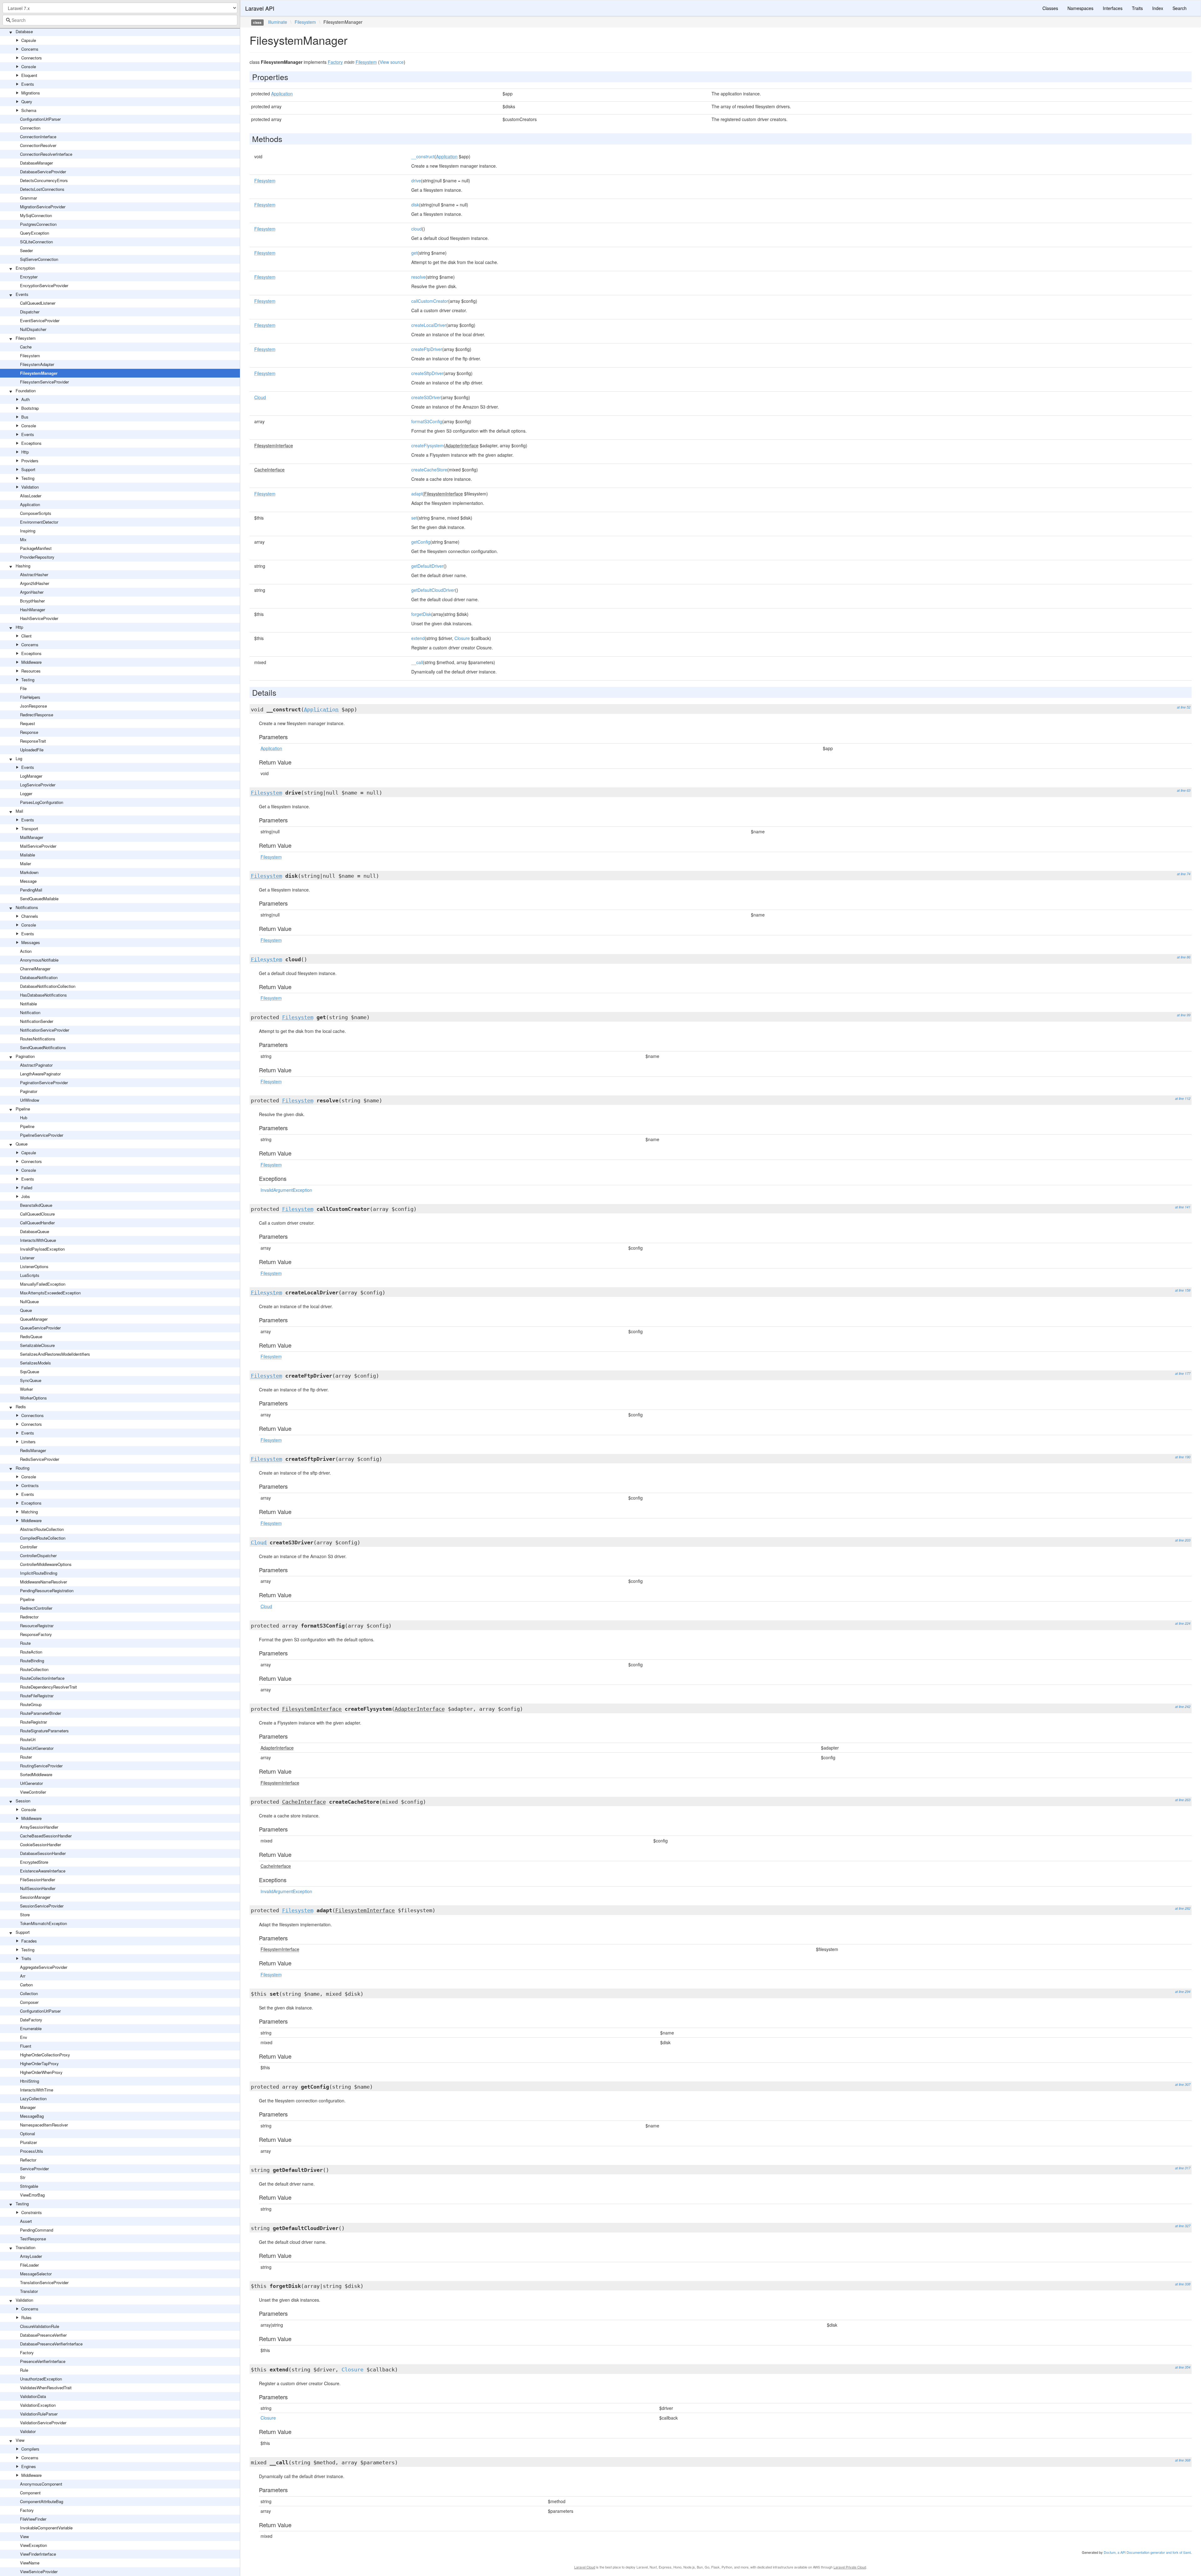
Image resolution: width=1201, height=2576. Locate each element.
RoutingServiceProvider (41, 1766)
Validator (28, 2431)
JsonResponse (33, 706)
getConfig (421, 542)
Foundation (26, 391)
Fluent (26, 2046)
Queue (22, 1144)
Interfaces (1113, 8)
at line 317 (1183, 2168)
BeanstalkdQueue (36, 1205)
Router (26, 1757)
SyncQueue (31, 1380)
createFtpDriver (427, 349)
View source (392, 62)
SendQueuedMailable (39, 899)
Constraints (32, 2212)
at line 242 (1183, 1707)
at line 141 (1183, 1207)
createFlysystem (428, 445)
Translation (25, 2247)
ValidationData (33, 2396)
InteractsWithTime (37, 2090)
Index (1158, 8)
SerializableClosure (37, 1345)
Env (24, 2037)
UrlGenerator (31, 1783)
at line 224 (1183, 1623)
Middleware (31, 662)
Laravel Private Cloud (850, 2567)
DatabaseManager (36, 163)
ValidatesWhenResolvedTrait (46, 2388)
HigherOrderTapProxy (39, 2063)
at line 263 (1183, 1800)
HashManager (33, 610)
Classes (1050, 8)
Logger (26, 793)
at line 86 (1184, 957)
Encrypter (29, 277)
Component (30, 2493)
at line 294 (1183, 1992)
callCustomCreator (430, 301)
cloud (417, 229)
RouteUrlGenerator (37, 1748)
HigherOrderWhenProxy (41, 2072)
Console (29, 66)
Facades (29, 1941)
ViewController (33, 1792)
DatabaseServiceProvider (43, 172)
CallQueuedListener (38, 303)
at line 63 (1184, 790)
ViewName (30, 2563)
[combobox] (120, 20)
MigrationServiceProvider (43, 207)
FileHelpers (30, 697)
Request (28, 723)
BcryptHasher (32, 601)
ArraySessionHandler (39, 1827)
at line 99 (1184, 1015)
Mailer (25, 864)
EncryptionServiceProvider (44, 285)
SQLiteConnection (36, 242)
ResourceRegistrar (37, 1626)
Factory (27, 2352)
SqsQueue (30, 1372)
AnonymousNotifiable (39, 960)
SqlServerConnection (39, 259)
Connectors (32, 58)
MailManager (32, 837)
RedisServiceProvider (40, 1459)
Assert (26, 2221)
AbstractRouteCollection (42, 1529)
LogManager (31, 776)
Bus (25, 417)
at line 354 (1183, 2367)
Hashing (23, 566)
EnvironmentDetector (39, 522)
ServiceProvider (34, 2169)
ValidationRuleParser (39, 2414)
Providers (30, 461)
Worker (26, 1389)
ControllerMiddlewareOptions (46, 1564)
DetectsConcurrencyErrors (44, 180)
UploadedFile (32, 750)
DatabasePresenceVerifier (43, 2335)
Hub (24, 1118)
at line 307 (1183, 2084)
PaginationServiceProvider (44, 1082)
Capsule (29, 40)
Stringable (29, 2186)
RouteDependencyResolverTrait (48, 1687)
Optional (28, 2134)
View (20, 2440)
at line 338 (1183, 2284)
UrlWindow (30, 1100)
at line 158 (1183, 1290)
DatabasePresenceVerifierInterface (51, 2344)
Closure (462, 638)
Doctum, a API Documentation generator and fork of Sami (1147, 2552)
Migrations (31, 93)
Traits (26, 1958)
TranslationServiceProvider (44, 2282)
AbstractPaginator (36, 1065)
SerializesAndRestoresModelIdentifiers (55, 1354)
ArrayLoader (31, 2256)
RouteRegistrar (33, 1722)
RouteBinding (32, 1661)
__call (417, 662)
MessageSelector (36, 2274)
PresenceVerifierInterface (43, 2361)
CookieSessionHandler (41, 1844)
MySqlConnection (36, 215)
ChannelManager (35, 969)
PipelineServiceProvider (42, 1135)
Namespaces (1080, 8)
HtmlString (30, 2081)
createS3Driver (426, 397)
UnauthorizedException (41, 2379)
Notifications (27, 907)
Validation (30, 487)
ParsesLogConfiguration (42, 802)
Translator (29, 2291)
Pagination (25, 1056)
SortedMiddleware (36, 1774)
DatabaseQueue (35, 1231)
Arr (23, 1976)
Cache (26, 347)
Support (28, 469)
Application (30, 504)
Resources (31, 671)
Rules (26, 2317)
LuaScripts (30, 1275)
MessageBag (32, 2116)
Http (25, 452)
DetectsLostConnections (42, 189)
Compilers (30, 2449)
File (23, 688)
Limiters (28, 1442)
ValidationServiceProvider (43, 2423)
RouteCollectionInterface (42, 1678)
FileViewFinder (33, 2519)
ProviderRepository (37, 557)
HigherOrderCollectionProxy (45, 2055)
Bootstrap (30, 408)
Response (29, 732)
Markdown (29, 872)
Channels (30, 916)
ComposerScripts (36, 513)
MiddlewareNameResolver (43, 1582)
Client (26, 636)
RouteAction (31, 1652)
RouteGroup (31, 1704)
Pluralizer (28, 2142)
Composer (29, 2002)
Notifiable (28, 1004)
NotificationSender (37, 1021)
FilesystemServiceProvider (44, 382)
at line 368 (1183, 2460)
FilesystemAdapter (37, 364)
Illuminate (278, 22)
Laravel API (260, 8)
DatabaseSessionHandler (43, 1853)
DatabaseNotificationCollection (48, 986)
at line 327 (1183, 2226)
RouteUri (28, 1739)
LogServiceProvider (38, 785)
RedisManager (33, 1450)
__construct (423, 156)
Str (23, 2177)
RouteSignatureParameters (44, 1731)
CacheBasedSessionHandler (46, 1836)
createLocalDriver (429, 325)
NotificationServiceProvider (45, 1030)
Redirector (29, 1617)
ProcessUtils (32, 2151)
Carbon (26, 1985)
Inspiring (28, 531)
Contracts (30, 1485)
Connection (30, 128)
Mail (19, 811)
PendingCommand (37, 2230)
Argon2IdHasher (35, 583)
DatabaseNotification (39, 977)
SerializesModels (35, 1363)
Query (27, 102)
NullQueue (29, 1301)
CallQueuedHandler (37, 1223)
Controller (29, 1547)
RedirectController (36, 1608)
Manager (28, 2107)
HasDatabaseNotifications (43, 995)
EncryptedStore (34, 1862)
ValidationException (38, 2405)
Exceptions (31, 443)
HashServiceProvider (39, 618)
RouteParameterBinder (41, 1713)
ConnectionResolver (38, 145)
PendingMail (31, 890)
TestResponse (33, 2239)
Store (25, 1915)
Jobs (26, 1196)
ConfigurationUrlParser (40, 119)
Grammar (28, 198)
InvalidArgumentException (286, 1190)
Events (28, 84)
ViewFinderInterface (38, 2554)
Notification (30, 1012)
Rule (24, 2370)
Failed (27, 1188)
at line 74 (1184, 874)
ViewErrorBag (32, 2195)
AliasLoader (31, 496)
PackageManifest (36, 548)
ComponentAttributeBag (42, 2501)
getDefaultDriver (427, 566)
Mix (23, 539)
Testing (28, 478)
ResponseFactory (36, 1634)
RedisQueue (31, 1336)
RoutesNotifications (38, 1039)
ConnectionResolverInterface (46, 154)
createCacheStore (429, 470)
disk (415, 205)
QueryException (35, 233)
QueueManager (34, 1319)
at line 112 (1183, 1098)
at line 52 (1184, 707)
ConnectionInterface (38, 137)
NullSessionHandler (38, 1888)
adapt (417, 494)
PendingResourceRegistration (47, 1590)
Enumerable (31, 2028)
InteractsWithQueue (38, 1240)
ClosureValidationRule (40, 2326)
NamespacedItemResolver (44, 2125)
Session (23, 1801)
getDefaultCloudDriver (433, 590)
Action (26, 951)
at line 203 (1183, 1540)
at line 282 (1183, 1908)
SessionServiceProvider (42, 1906)
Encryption (25, 268)
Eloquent (29, 75)
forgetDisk (421, 614)
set (414, 518)
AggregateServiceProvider (44, 1967)
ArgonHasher (32, 592)
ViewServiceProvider (39, 2571)
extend (418, 638)
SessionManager (35, 1897)
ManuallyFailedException (43, 1284)
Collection (29, 1993)
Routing (23, 1468)
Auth (25, 399)
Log (19, 758)
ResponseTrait (33, 741)
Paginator (29, 1091)
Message (28, 881)
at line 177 (1183, 1373)
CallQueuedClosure (37, 1214)
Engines (29, 2466)
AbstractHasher (34, 574)
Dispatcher (30, 312)
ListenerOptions (34, 1266)
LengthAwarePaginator (40, 1074)
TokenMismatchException (43, 1923)
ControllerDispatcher (38, 1555)
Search (1180, 8)
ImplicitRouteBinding (39, 1573)
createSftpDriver (427, 373)
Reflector (28, 2160)
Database (24, 31)
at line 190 (1183, 1457)
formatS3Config (427, 421)
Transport (30, 828)
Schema (29, 110)
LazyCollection (33, 2098)
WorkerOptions (33, 1398)
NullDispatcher (33, 329)
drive (416, 180)
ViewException (33, 2545)
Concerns (30, 49)
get (414, 253)
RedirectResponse (37, 715)
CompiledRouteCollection (43, 1538)
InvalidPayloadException (42, 1249)
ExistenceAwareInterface (43, 1871)
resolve (418, 277)
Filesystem (26, 338)
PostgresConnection (38, 224)
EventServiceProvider (40, 320)
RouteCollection (34, 1669)
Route (25, 1643)
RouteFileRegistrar (37, 1696)
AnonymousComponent (41, 2484)
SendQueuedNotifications (43, 1047)
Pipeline (23, 1109)
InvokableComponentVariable (46, 2528)
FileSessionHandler (38, 1880)
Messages (31, 942)
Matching (30, 1512)
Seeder (26, 250)
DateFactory (31, 2020)
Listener (27, 1258)
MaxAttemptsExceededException (50, 1293)
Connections (33, 1415)
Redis (21, 1407)
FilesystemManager (39, 373)
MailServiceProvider (38, 846)
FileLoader (29, 2265)
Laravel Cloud (585, 2567)
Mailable (28, 855)
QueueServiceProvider (40, 1328)
